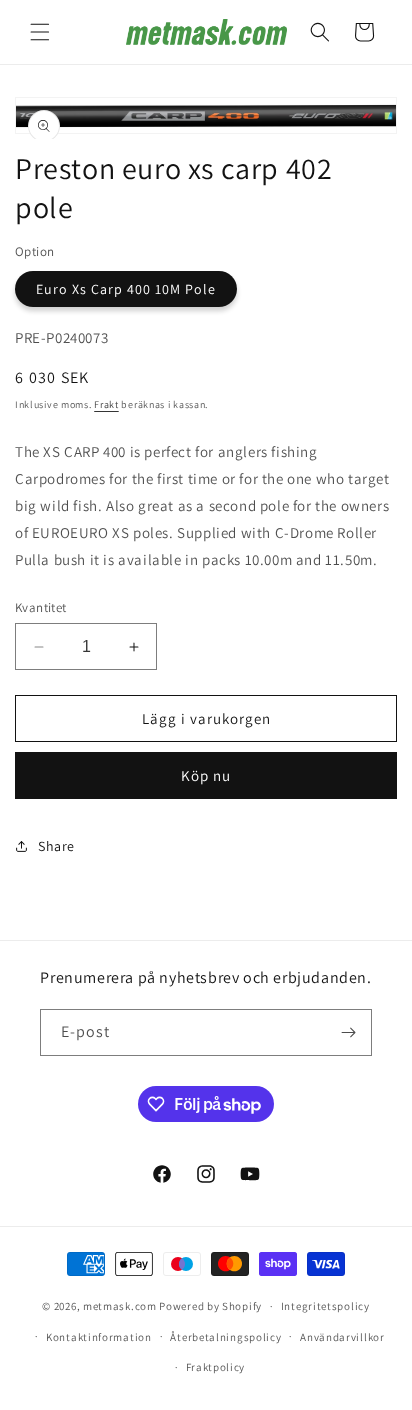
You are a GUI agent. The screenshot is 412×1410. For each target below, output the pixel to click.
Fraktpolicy (216, 1367)
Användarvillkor (342, 1337)
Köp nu (206, 775)
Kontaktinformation (99, 1337)
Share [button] (56, 846)
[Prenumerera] (349, 1032)
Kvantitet (41, 607)
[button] (40, 32)
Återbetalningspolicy (225, 1337)
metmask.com (121, 1306)
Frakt (106, 404)
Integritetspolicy (325, 1306)
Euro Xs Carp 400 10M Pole (126, 289)
